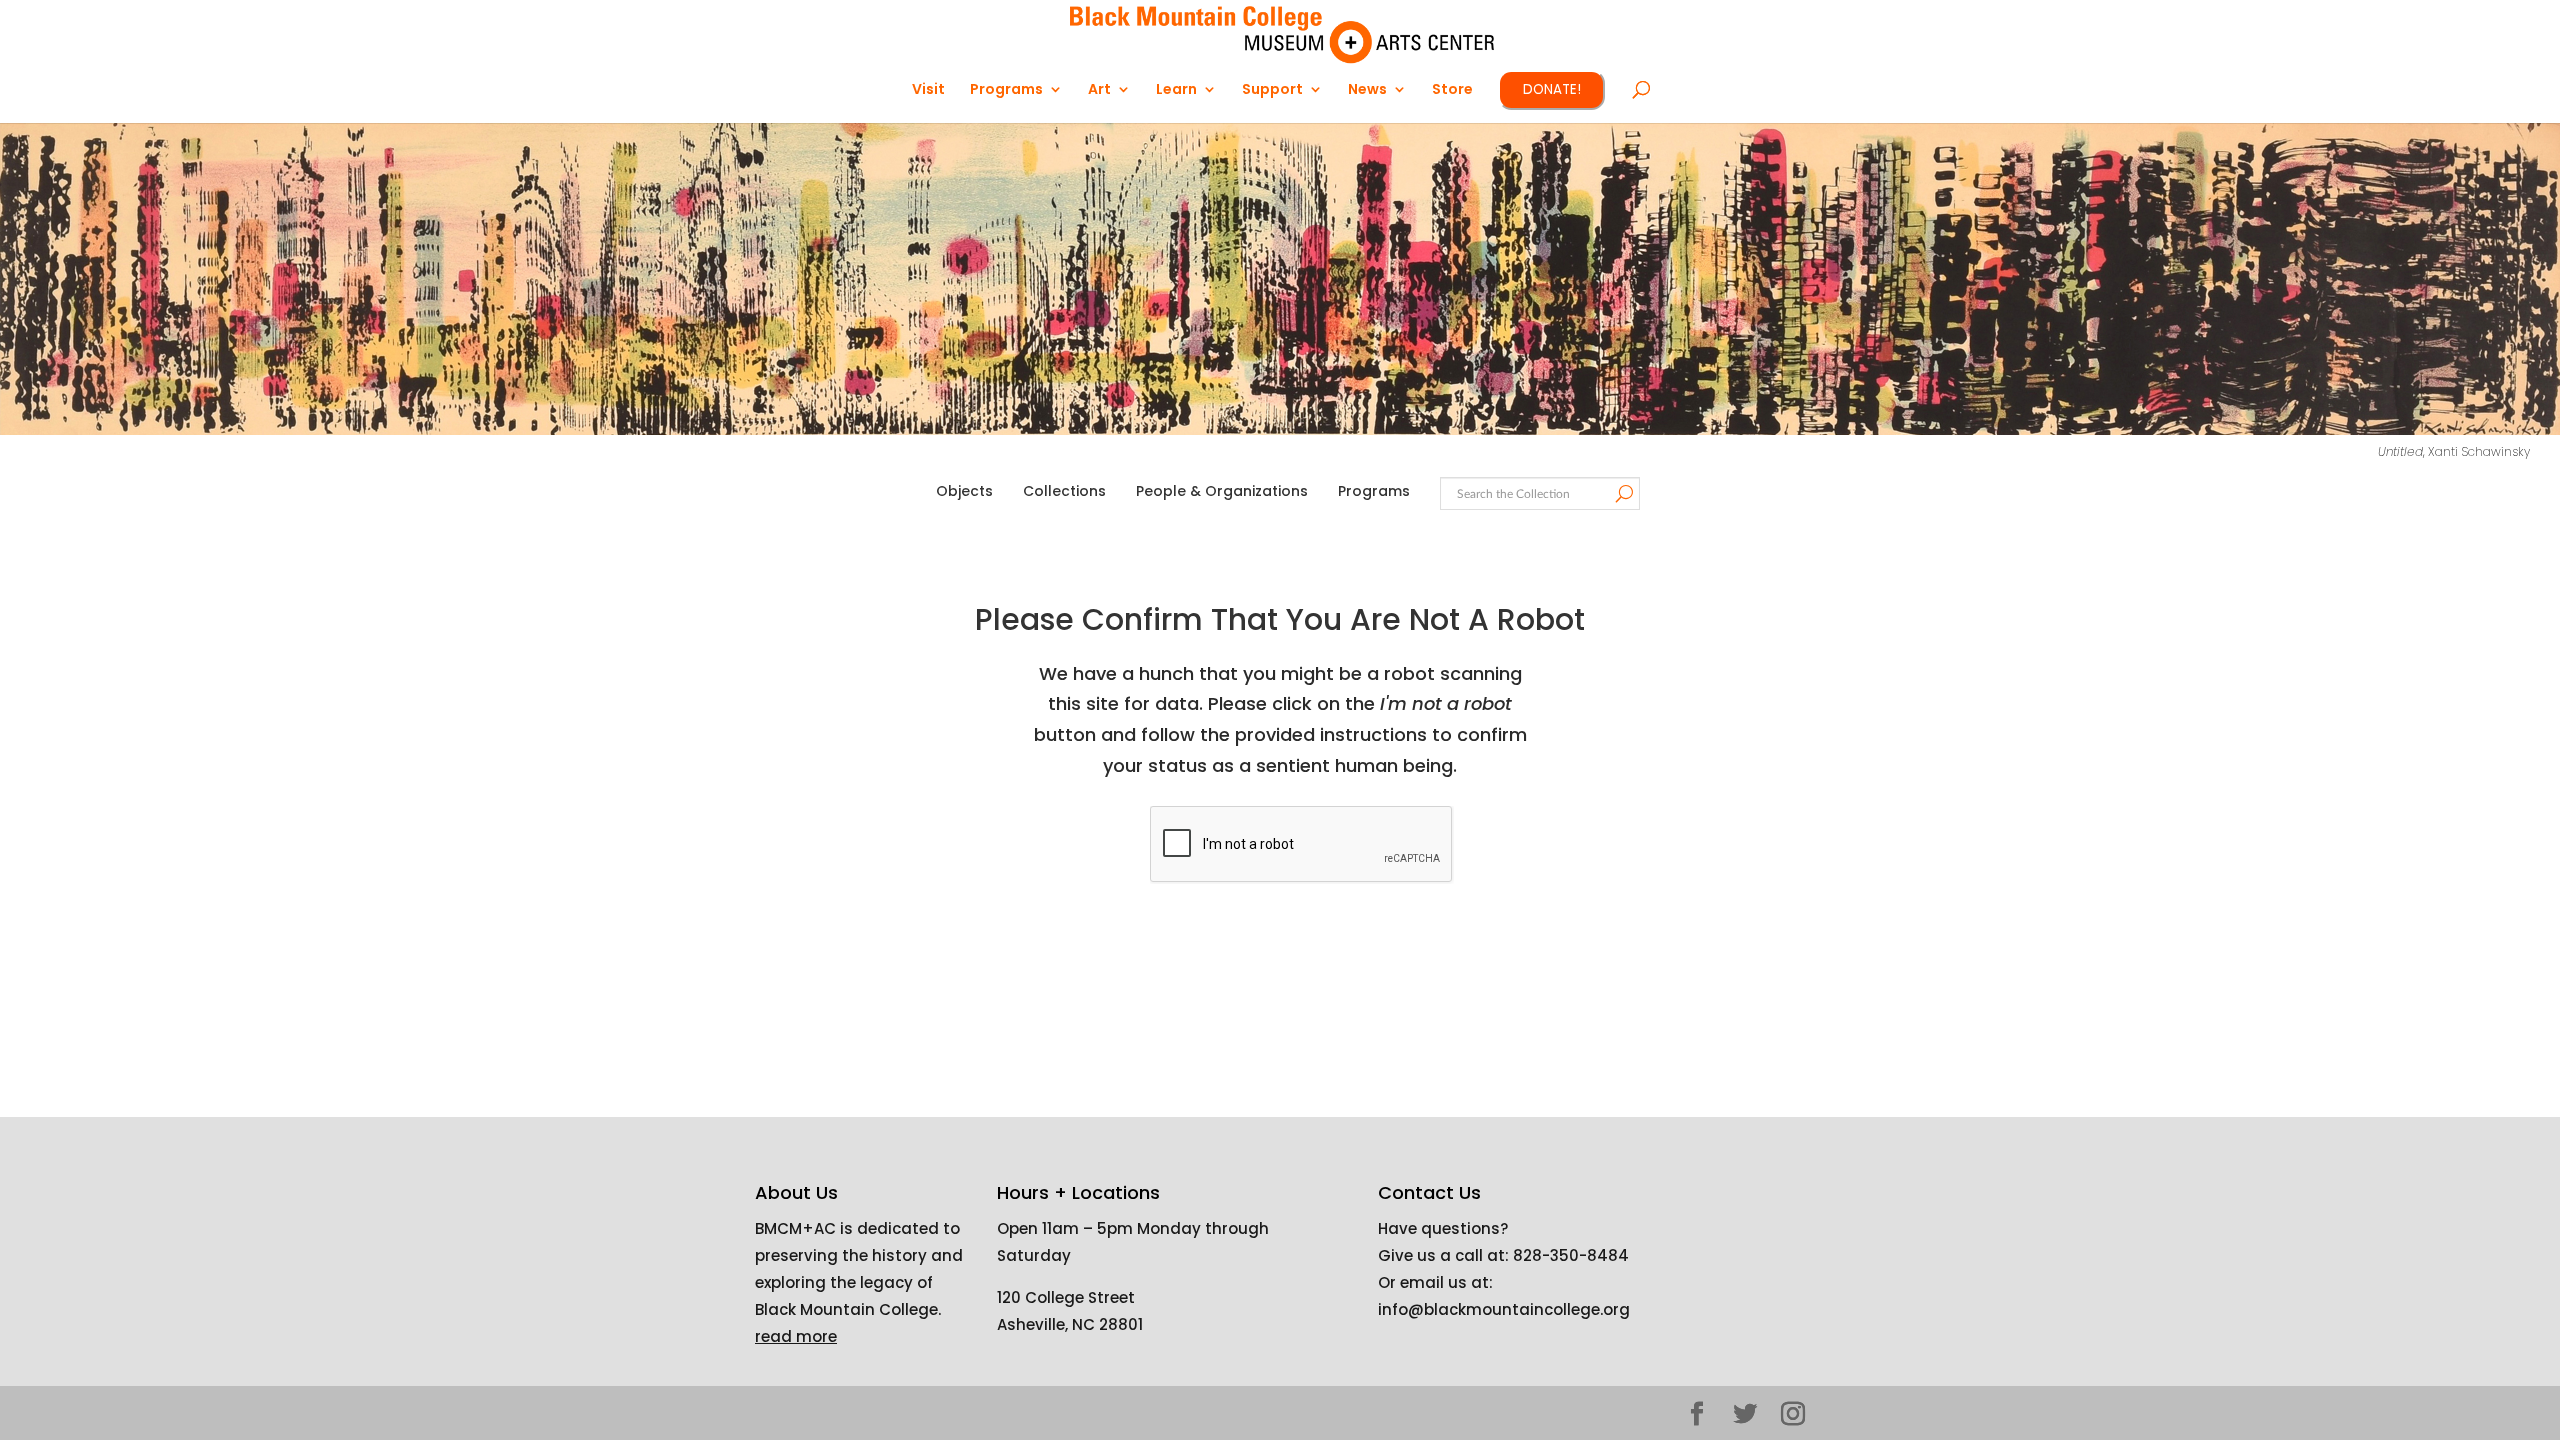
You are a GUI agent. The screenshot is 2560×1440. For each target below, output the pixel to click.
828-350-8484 (1571, 1255)
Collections (1064, 491)
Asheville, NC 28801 (1070, 1324)
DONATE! (1552, 89)
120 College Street (1066, 1297)
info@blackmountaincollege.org (1504, 1309)
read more (796, 1336)
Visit (928, 90)
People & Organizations (1222, 491)
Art (1099, 90)
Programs (1374, 491)
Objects (964, 491)
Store (1452, 90)
